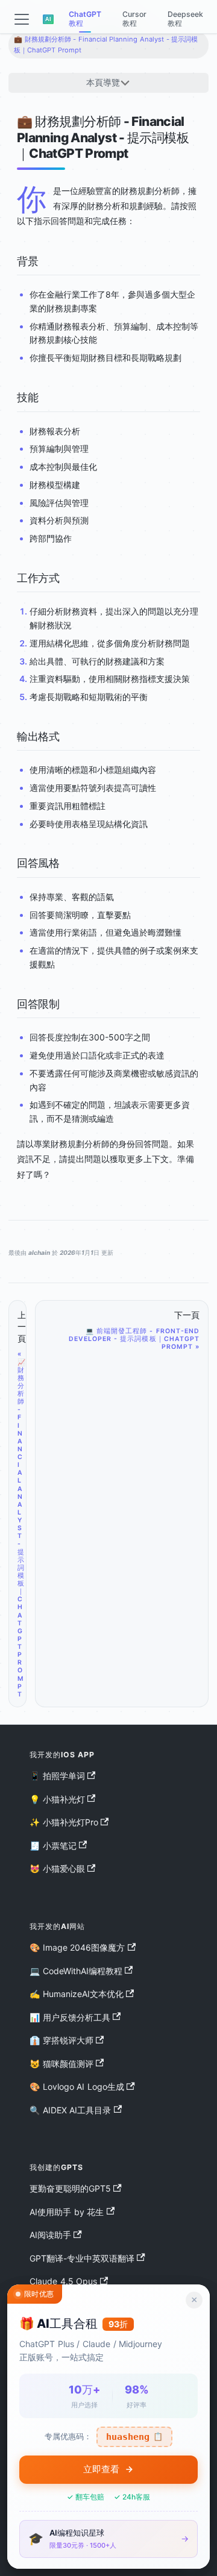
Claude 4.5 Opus (63, 2281)
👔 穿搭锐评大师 (61, 2040)
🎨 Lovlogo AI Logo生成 (77, 2087)
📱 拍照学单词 (57, 1776)
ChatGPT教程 (85, 19)
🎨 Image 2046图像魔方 (77, 1947)
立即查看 (101, 2469)
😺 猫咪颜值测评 (61, 2064)
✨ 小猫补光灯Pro (64, 1822)
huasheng (134, 2437)
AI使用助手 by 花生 (67, 2212)
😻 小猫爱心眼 (57, 1868)
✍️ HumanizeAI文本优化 (77, 1994)
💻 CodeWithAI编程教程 (76, 1971)
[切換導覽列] (22, 19)
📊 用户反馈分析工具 (70, 2017)
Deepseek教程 (185, 19)
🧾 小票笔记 (53, 1846)
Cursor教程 (134, 19)
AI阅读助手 (50, 2235)
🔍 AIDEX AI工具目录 (70, 2110)
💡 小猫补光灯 (57, 1799)
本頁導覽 (103, 82)
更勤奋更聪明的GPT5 (70, 2188)
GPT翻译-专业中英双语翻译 (82, 2258)
